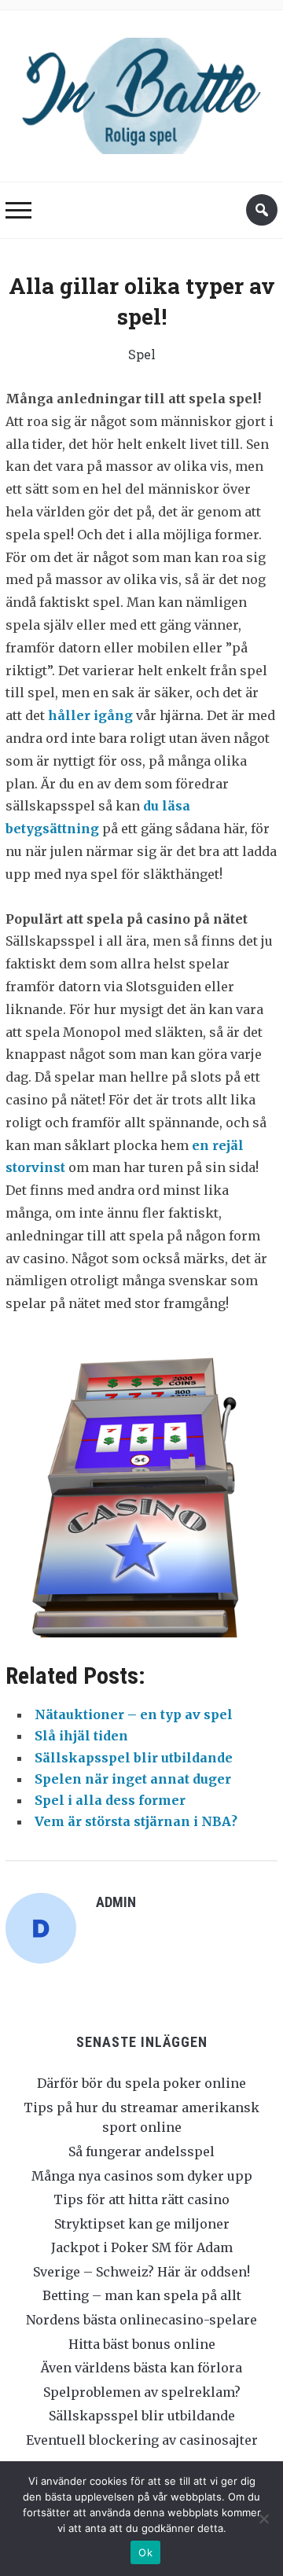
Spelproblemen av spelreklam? (142, 2392)
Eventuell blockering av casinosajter (142, 2440)
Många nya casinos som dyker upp (142, 2176)
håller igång (90, 715)
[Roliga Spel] (141, 92)
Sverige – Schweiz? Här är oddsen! (141, 2272)
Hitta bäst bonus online (142, 2344)
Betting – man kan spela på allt (142, 2295)
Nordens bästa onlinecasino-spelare (141, 2320)
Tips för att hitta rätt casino (141, 2199)
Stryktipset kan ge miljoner (142, 2224)
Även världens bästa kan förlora (141, 2368)
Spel (142, 354)
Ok (145, 2552)
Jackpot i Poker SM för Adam (142, 2247)
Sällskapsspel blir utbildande (142, 2416)
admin (116, 1902)
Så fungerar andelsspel (141, 2152)
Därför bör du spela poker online (141, 2083)
